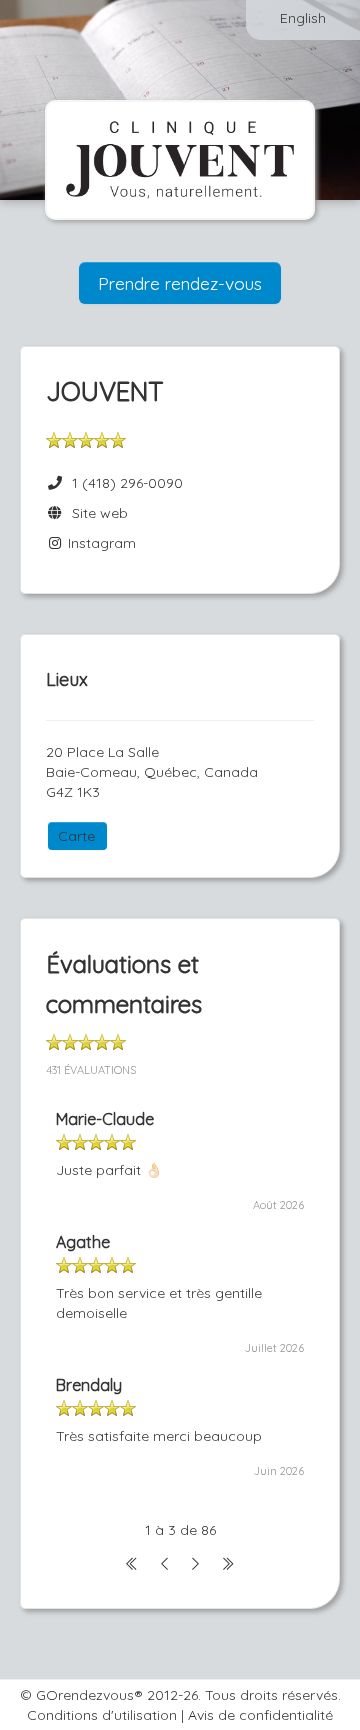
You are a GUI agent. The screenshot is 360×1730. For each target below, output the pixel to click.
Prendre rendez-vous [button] (180, 283)
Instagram (100, 543)
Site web (96, 513)
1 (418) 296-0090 (127, 483)
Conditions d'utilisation (102, 1715)
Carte (76, 836)
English (303, 18)
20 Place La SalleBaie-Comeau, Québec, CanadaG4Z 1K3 (152, 772)
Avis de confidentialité (260, 1715)
